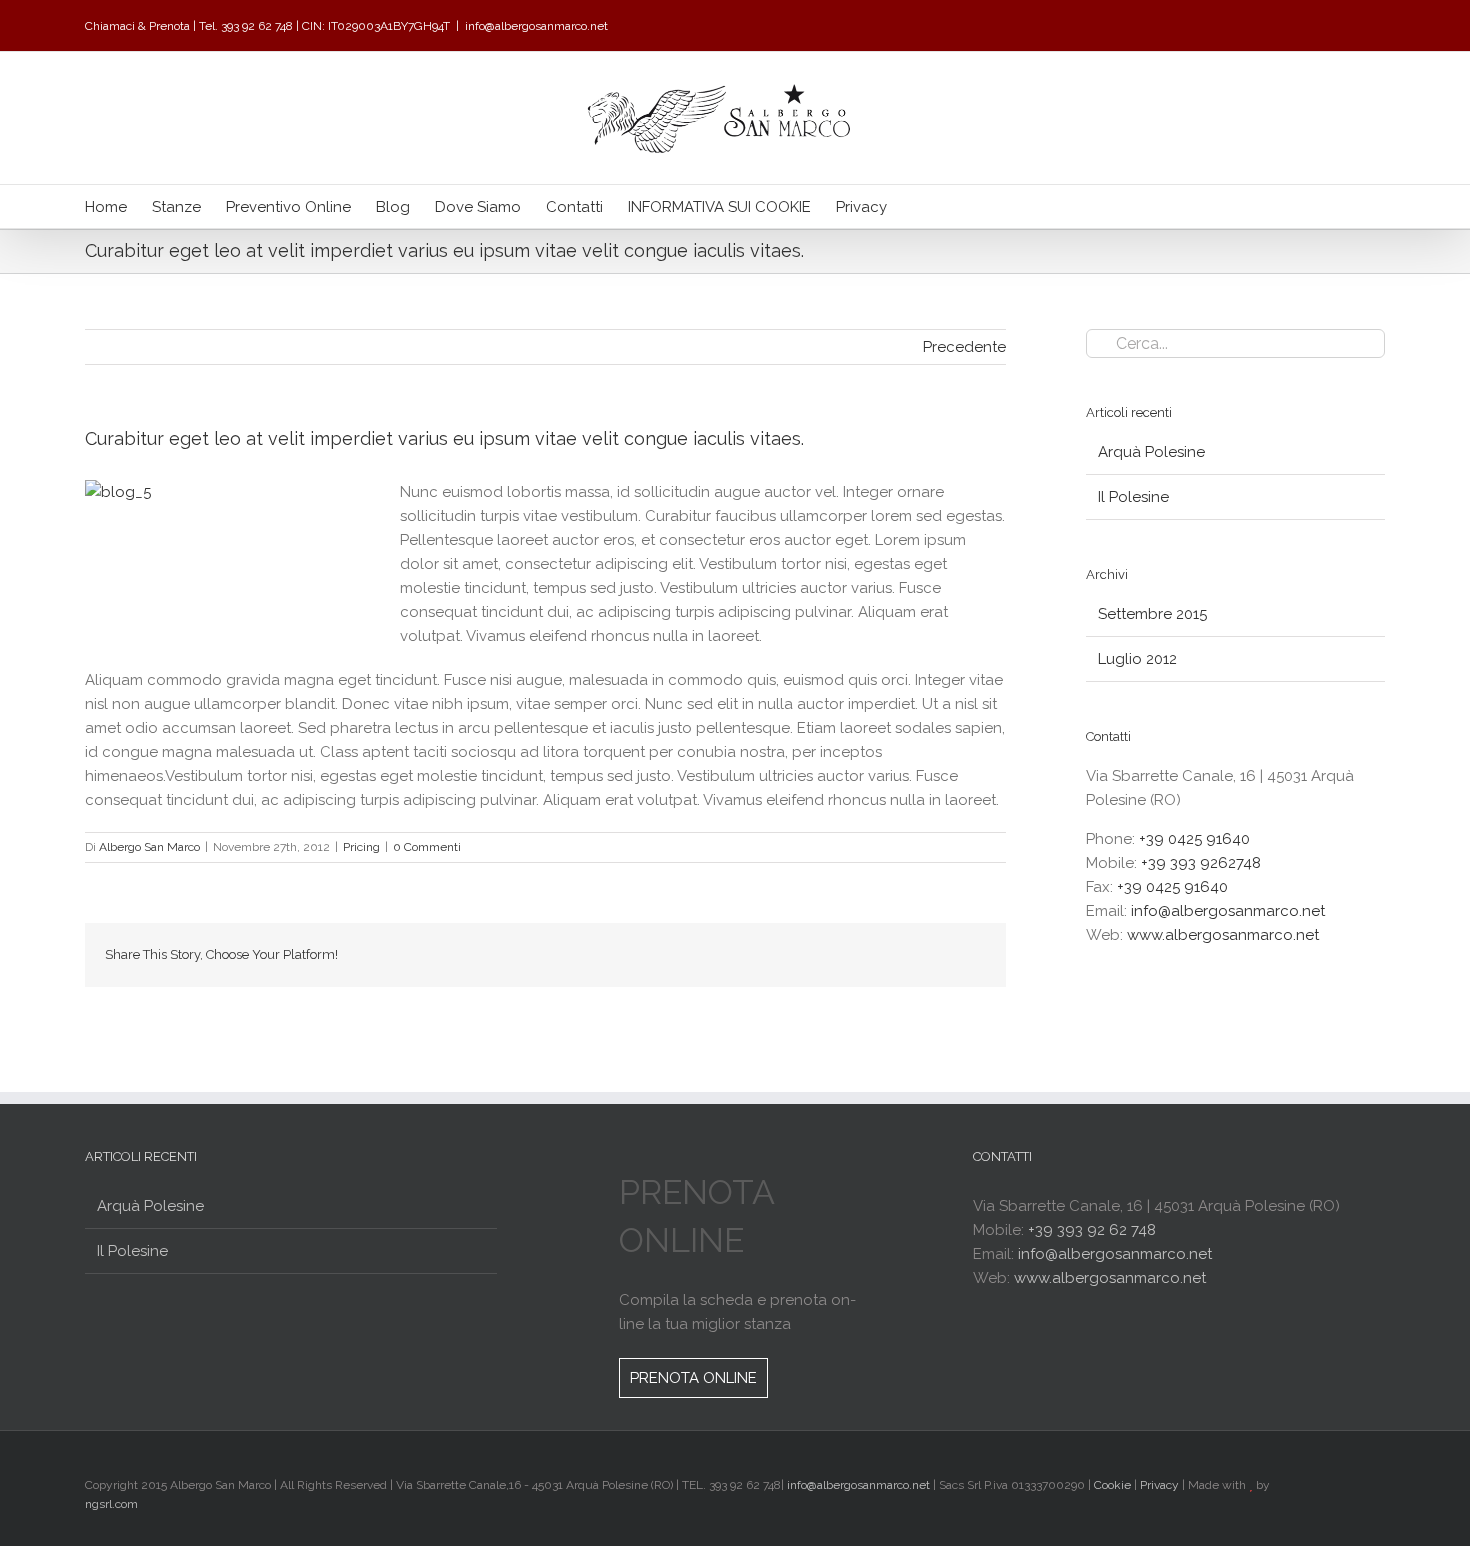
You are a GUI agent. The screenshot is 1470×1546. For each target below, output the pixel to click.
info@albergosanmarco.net (536, 26)
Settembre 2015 (1152, 614)
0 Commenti (427, 847)
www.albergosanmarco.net (1223, 935)
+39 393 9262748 (1201, 863)
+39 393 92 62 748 (1092, 1230)
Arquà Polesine (1151, 452)
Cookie (1112, 1485)
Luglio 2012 (1137, 659)
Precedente (964, 347)
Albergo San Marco (149, 847)
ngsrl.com (111, 1504)
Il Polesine (1133, 497)
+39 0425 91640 (1194, 839)
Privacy (1159, 1485)
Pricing (361, 847)
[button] (918, 206)
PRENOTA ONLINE (693, 1378)
